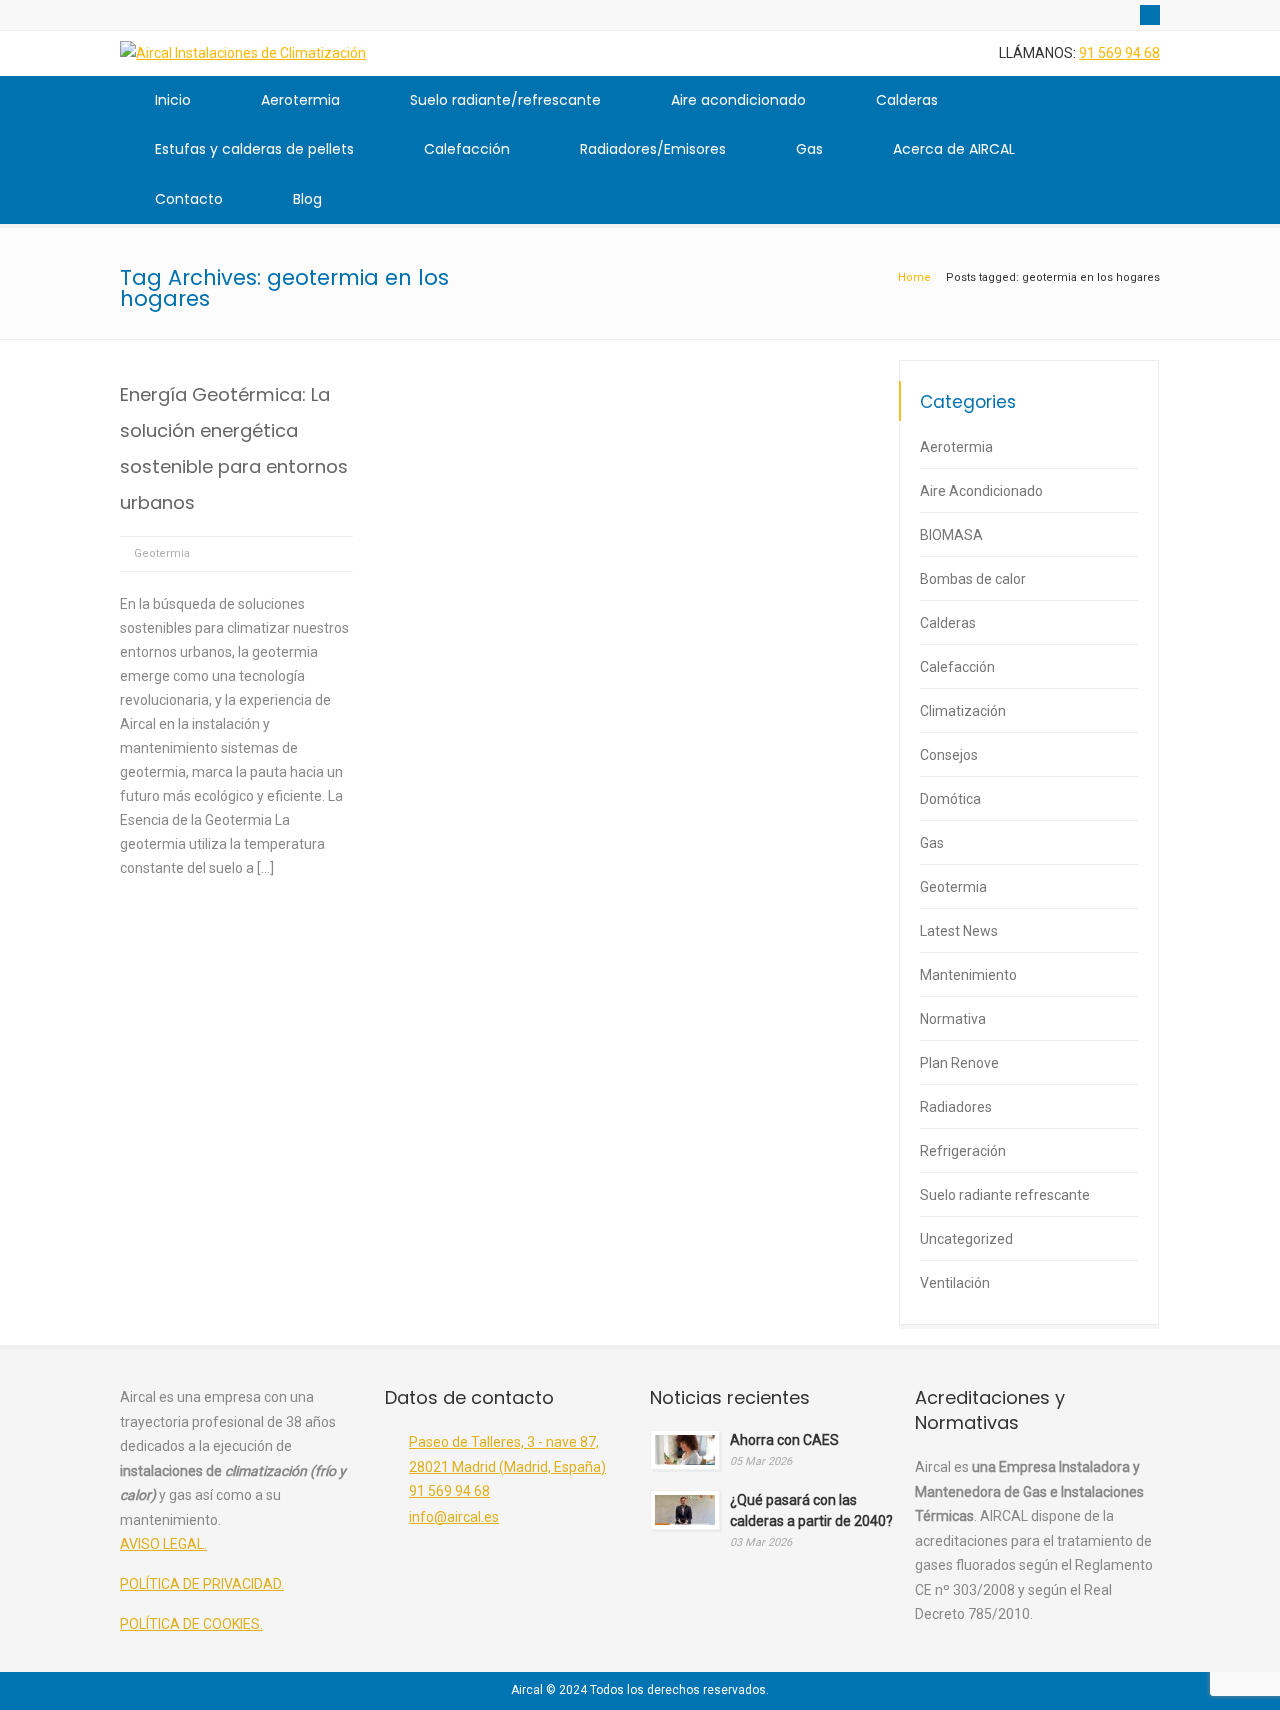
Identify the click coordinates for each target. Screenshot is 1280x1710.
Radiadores (956, 1107)
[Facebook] (1150, 15)
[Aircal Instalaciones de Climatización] (243, 53)
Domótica (950, 799)
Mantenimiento (968, 975)
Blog (307, 199)
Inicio (173, 100)
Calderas (907, 100)
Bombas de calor (973, 579)
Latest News (959, 931)
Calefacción (467, 149)
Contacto (189, 199)
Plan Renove (959, 1063)
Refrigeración (963, 1151)
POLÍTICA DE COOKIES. (191, 1624)
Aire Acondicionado (981, 491)
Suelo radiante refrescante (1005, 1195)
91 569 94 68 (1119, 53)
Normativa (953, 1019)
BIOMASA (951, 535)
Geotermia (162, 553)
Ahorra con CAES (784, 1440)
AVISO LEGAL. (163, 1544)
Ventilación (955, 1283)
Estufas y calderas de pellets (254, 149)
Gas (809, 149)
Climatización (963, 711)
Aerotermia (300, 100)
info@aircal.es (454, 1517)
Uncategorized (966, 1239)
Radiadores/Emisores (653, 149)
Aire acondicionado (738, 100)
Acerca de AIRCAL (954, 149)
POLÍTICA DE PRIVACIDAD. (202, 1584)
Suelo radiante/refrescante (505, 100)
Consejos (949, 755)
